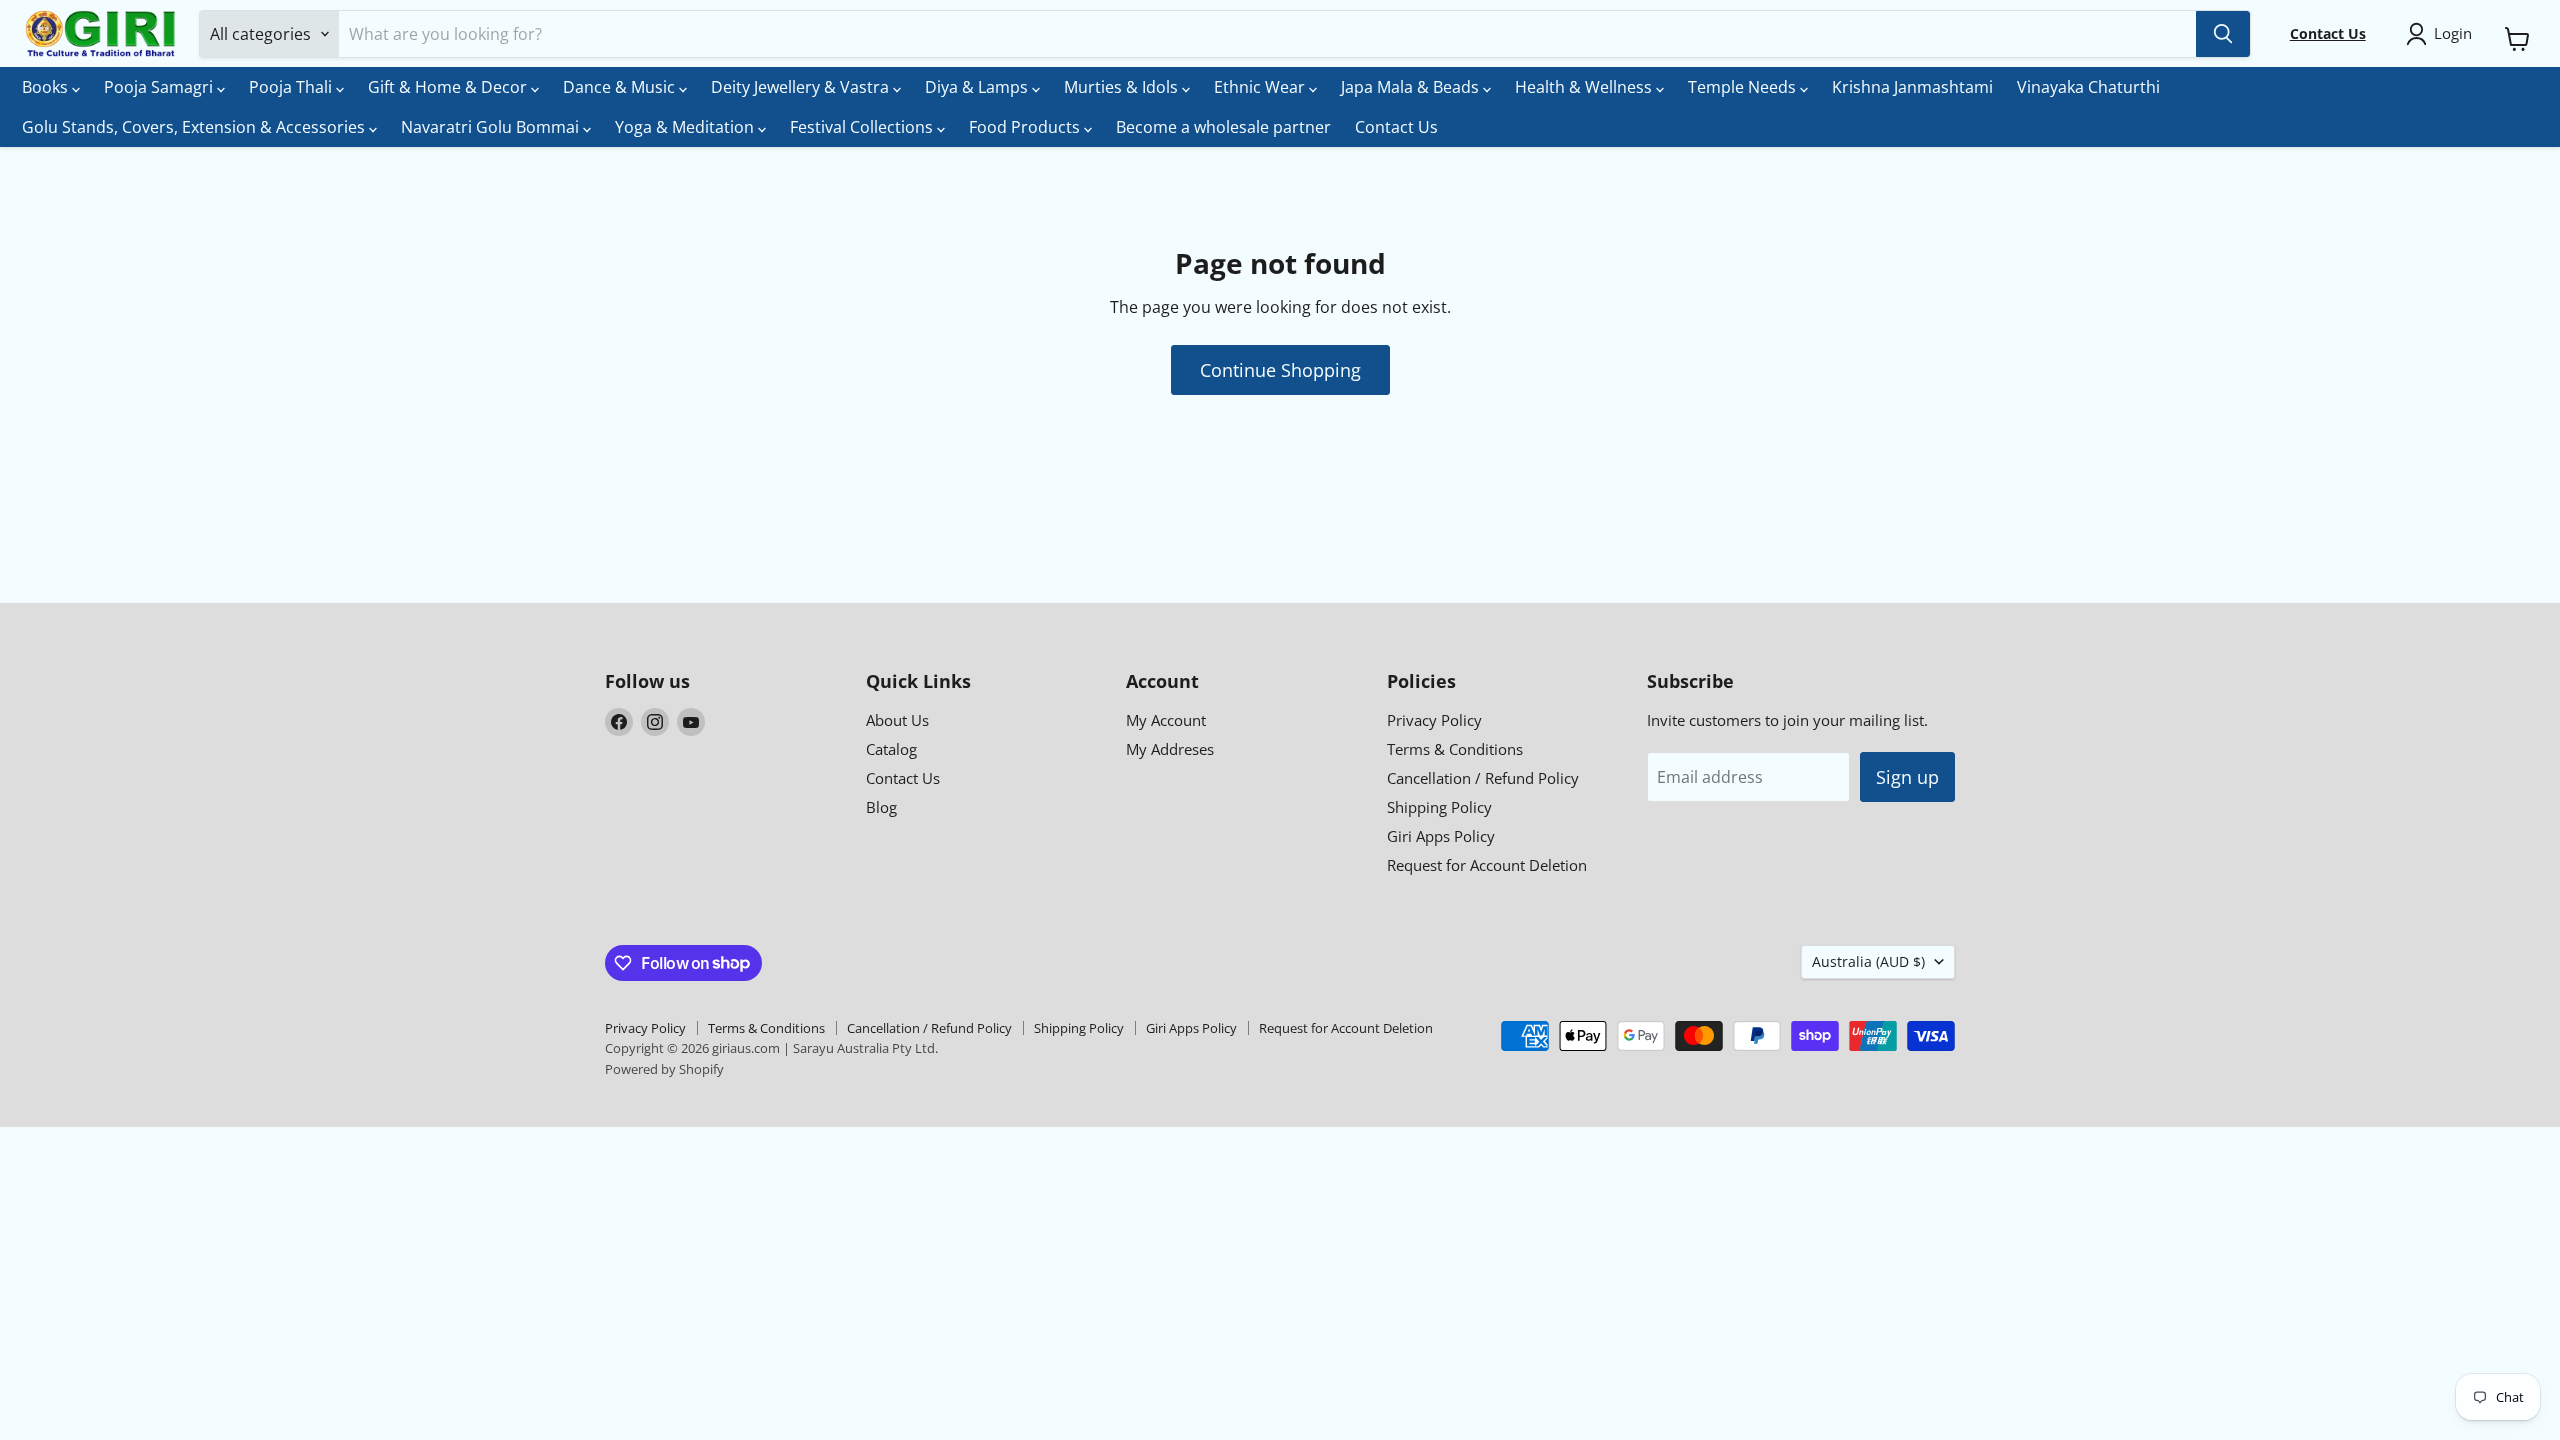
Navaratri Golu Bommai (492, 127)
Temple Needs (1744, 87)
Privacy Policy (1434, 720)
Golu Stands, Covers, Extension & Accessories (195, 127)
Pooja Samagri (160, 87)
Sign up (1907, 777)
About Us (897, 720)
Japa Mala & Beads (1412, 87)
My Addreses (1170, 749)
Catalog (891, 749)
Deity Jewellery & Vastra (802, 87)
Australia (1868, 961)
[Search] (2223, 34)
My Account (1166, 720)
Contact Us (1396, 127)
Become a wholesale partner (1223, 127)
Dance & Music (621, 87)
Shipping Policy (1439, 807)
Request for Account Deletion (1487, 865)
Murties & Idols (1123, 87)
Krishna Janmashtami (1912, 87)
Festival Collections (863, 127)
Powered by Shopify (664, 1069)
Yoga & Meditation (686, 127)
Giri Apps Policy (1441, 836)
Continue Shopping (1280, 370)
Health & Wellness (1585, 87)
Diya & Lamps (978, 87)
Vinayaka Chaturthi (2088, 87)
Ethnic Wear (1261, 87)
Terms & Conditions (1455, 749)
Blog (881, 807)
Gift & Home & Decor (449, 87)
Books (47, 87)
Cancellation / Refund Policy (1483, 778)
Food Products (1026, 127)
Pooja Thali (292, 87)
